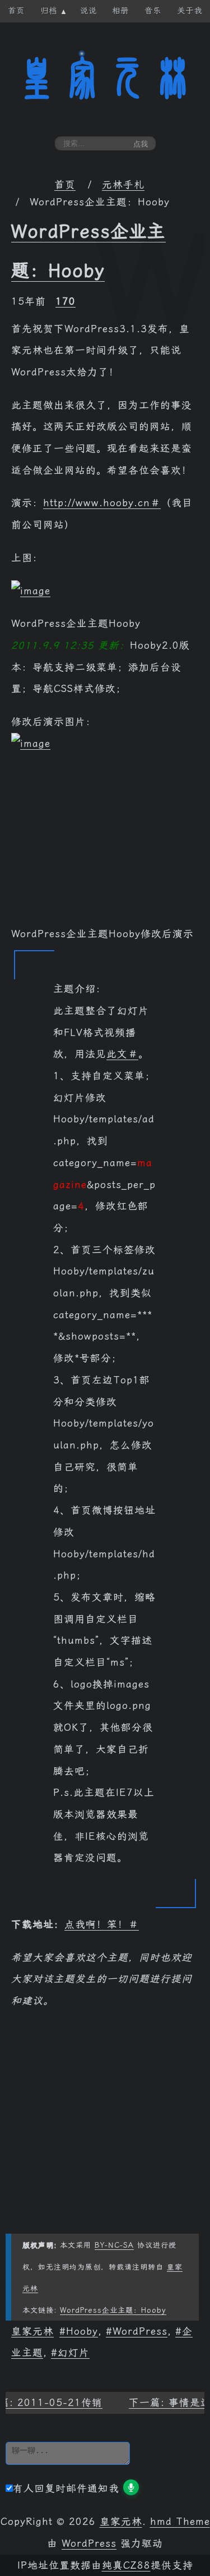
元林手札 (123, 185)
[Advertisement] (105, 845)
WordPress (140, 2331)
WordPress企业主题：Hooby (113, 2310)
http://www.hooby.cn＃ (102, 503)
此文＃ (122, 1054)
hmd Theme (180, 2522)
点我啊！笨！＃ (102, 1924)
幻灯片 (74, 2353)
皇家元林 (105, 78)
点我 (141, 144)
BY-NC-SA (114, 2245)
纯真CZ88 (126, 2565)
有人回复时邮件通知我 (66, 2488)
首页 (65, 185)
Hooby (82, 2331)
